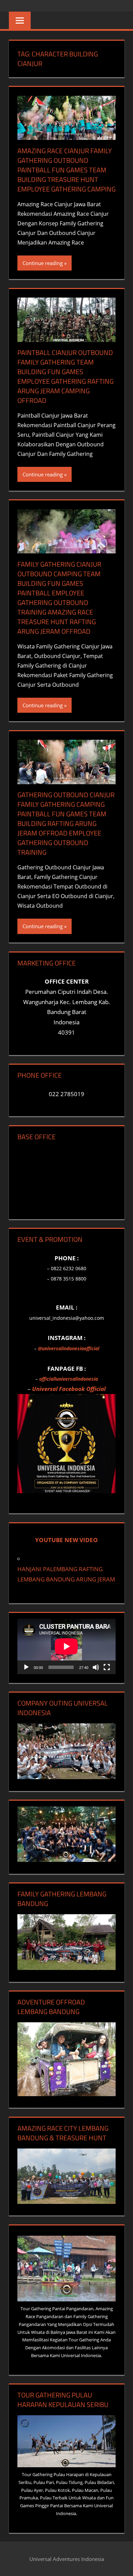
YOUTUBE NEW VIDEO (66, 1540)
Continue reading (43, 263)
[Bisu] (96, 1667)
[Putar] (26, 1667)
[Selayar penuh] (107, 1667)
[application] (66, 1646)
